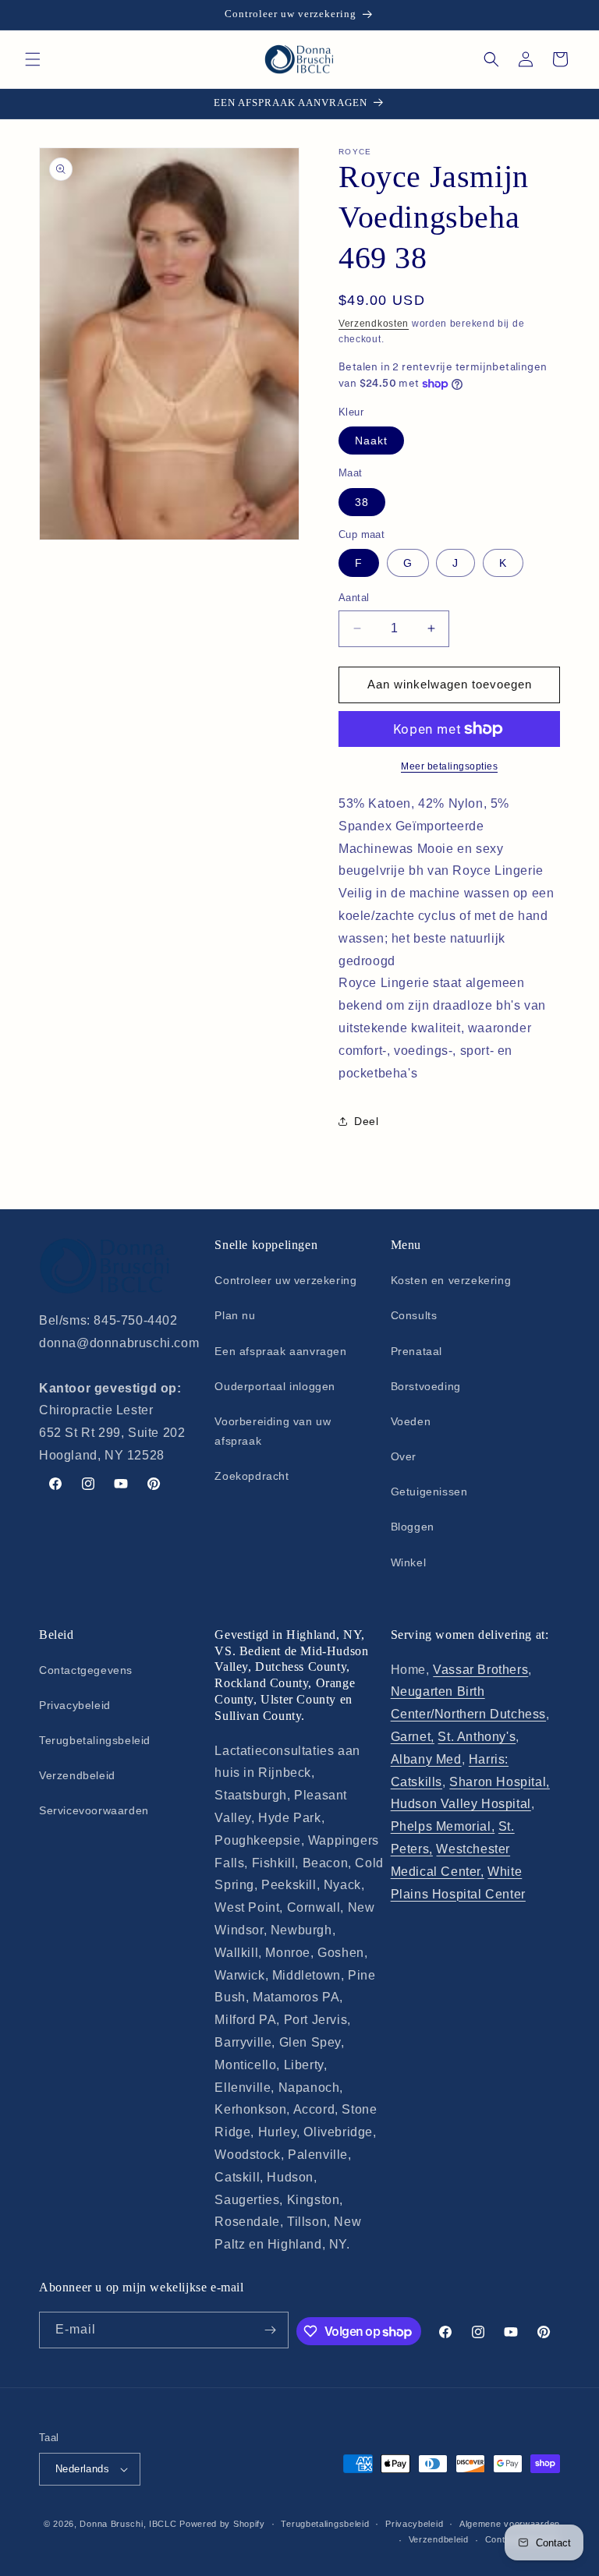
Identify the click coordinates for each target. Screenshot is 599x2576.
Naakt (371, 441)
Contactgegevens (86, 1670)
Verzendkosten (374, 324)
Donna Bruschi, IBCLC (128, 2524)
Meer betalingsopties (449, 766)
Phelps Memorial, (443, 1826)
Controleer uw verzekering (285, 1280)
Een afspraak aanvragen (280, 1351)
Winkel (409, 1562)
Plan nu (235, 1315)
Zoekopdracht (252, 1476)
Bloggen (413, 1527)
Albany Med (426, 1759)
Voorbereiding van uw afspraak (273, 1431)
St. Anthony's (477, 1737)
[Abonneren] (271, 2330)
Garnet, (413, 1737)
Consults (414, 1315)
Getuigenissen (429, 1491)
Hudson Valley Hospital (461, 1804)
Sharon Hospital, (500, 1782)
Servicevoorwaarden (94, 1810)
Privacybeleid (75, 1705)
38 (362, 502)
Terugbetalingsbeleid (95, 1740)
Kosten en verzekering (451, 1280)
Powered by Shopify (222, 2524)
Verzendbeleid (77, 1775)
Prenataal (416, 1351)
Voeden (411, 1421)
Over (404, 1456)
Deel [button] (366, 1121)
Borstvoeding (426, 1386)
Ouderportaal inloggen (275, 1386)
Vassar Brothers (480, 1670)
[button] (33, 59)
